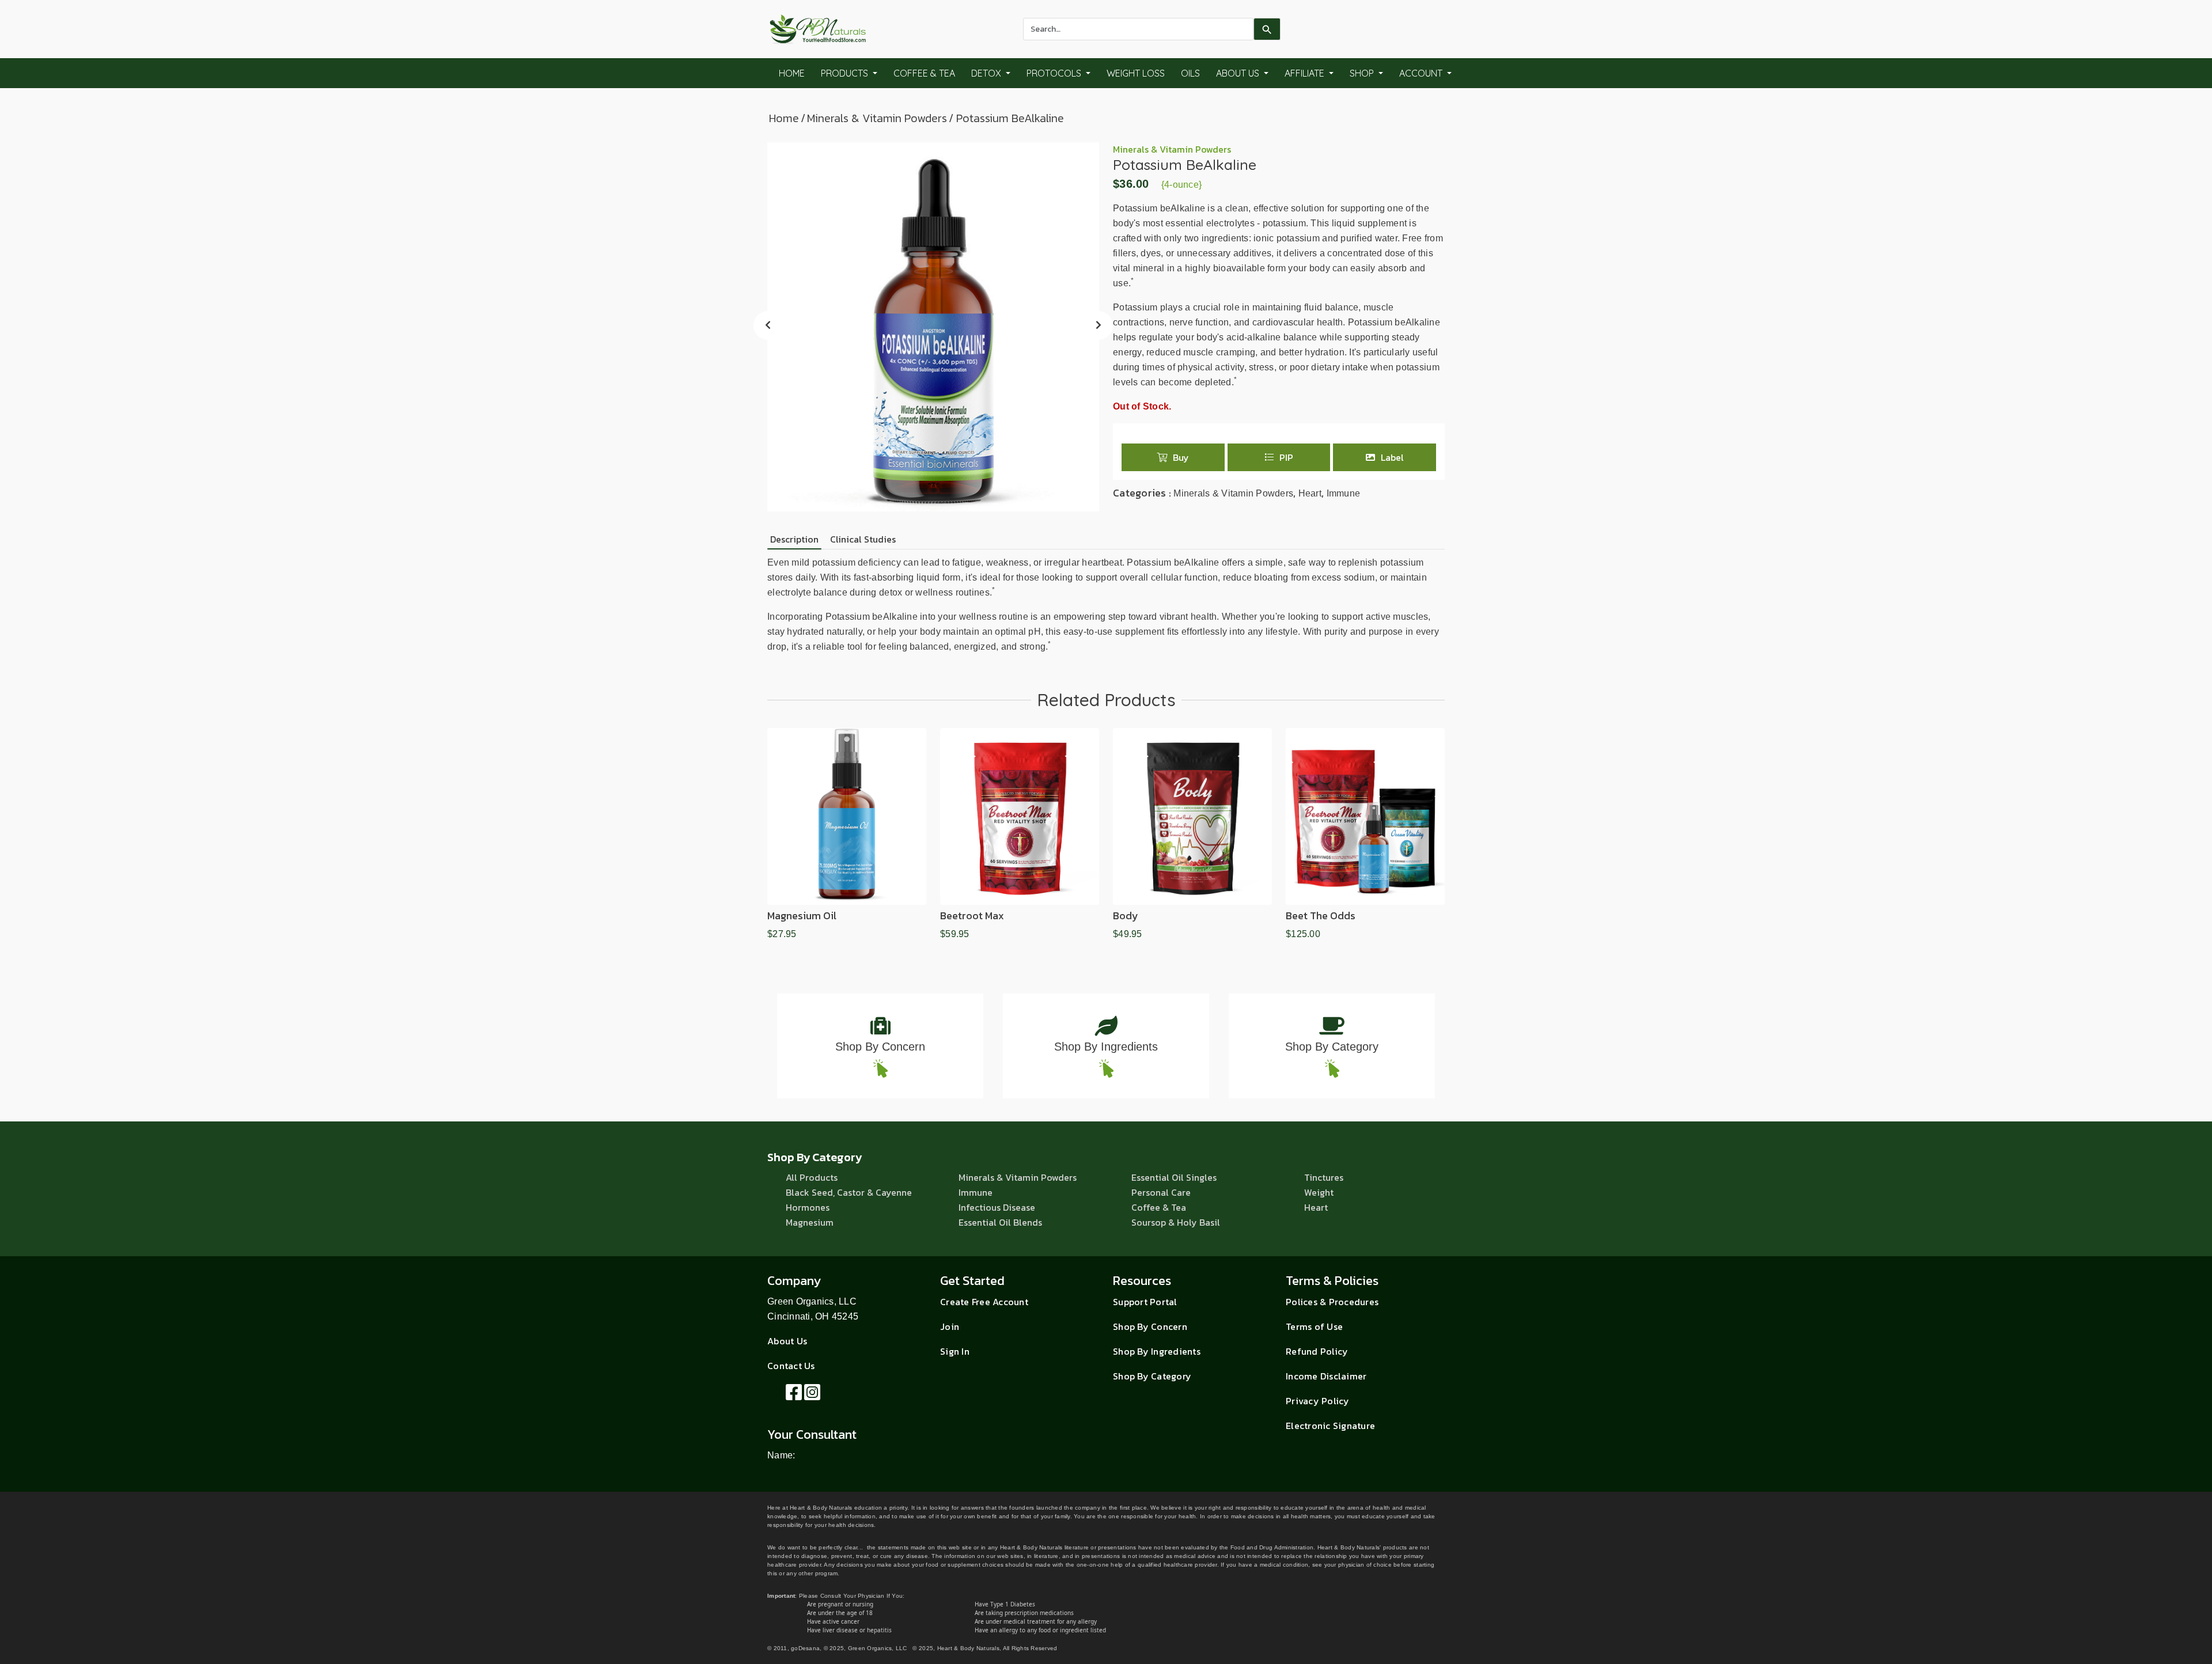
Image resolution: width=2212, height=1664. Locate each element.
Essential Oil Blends (1000, 1222)
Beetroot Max (972, 916)
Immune (1344, 493)
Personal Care (1161, 1192)
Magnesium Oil (802, 916)
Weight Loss (1136, 73)
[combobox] (1138, 29)
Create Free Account (984, 1302)
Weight (1319, 1192)
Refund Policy (1317, 1351)
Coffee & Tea (924, 73)
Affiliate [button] (1306, 73)
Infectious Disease (997, 1207)
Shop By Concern (880, 1047)
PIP (1286, 457)
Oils (1190, 73)
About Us (787, 1341)
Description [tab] (794, 539)
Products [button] (846, 73)
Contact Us (791, 1366)
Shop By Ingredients (1106, 1047)
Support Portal (1145, 1302)
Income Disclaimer (1326, 1376)
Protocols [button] (1055, 73)
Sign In (955, 1351)
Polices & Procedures (1332, 1302)
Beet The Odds (1321, 916)
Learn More (847, 899)
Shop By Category (1332, 1047)
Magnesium (810, 1222)
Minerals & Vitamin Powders (877, 118)
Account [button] (1422, 73)
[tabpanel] (1106, 605)
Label (1392, 457)
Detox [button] (987, 73)
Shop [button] (1363, 73)
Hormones (808, 1207)
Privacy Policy (1318, 1401)
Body (1126, 916)
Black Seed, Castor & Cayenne (849, 1192)
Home (792, 73)
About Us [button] (1239, 73)
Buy (1181, 457)
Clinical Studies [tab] (863, 539)
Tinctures (1324, 1177)
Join (950, 1326)
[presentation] (768, 325)
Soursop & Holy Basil (1176, 1222)
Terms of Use (1314, 1326)
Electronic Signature (1330, 1426)
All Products (812, 1177)
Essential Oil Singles (1174, 1177)
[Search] (1267, 29)
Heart (1310, 493)
